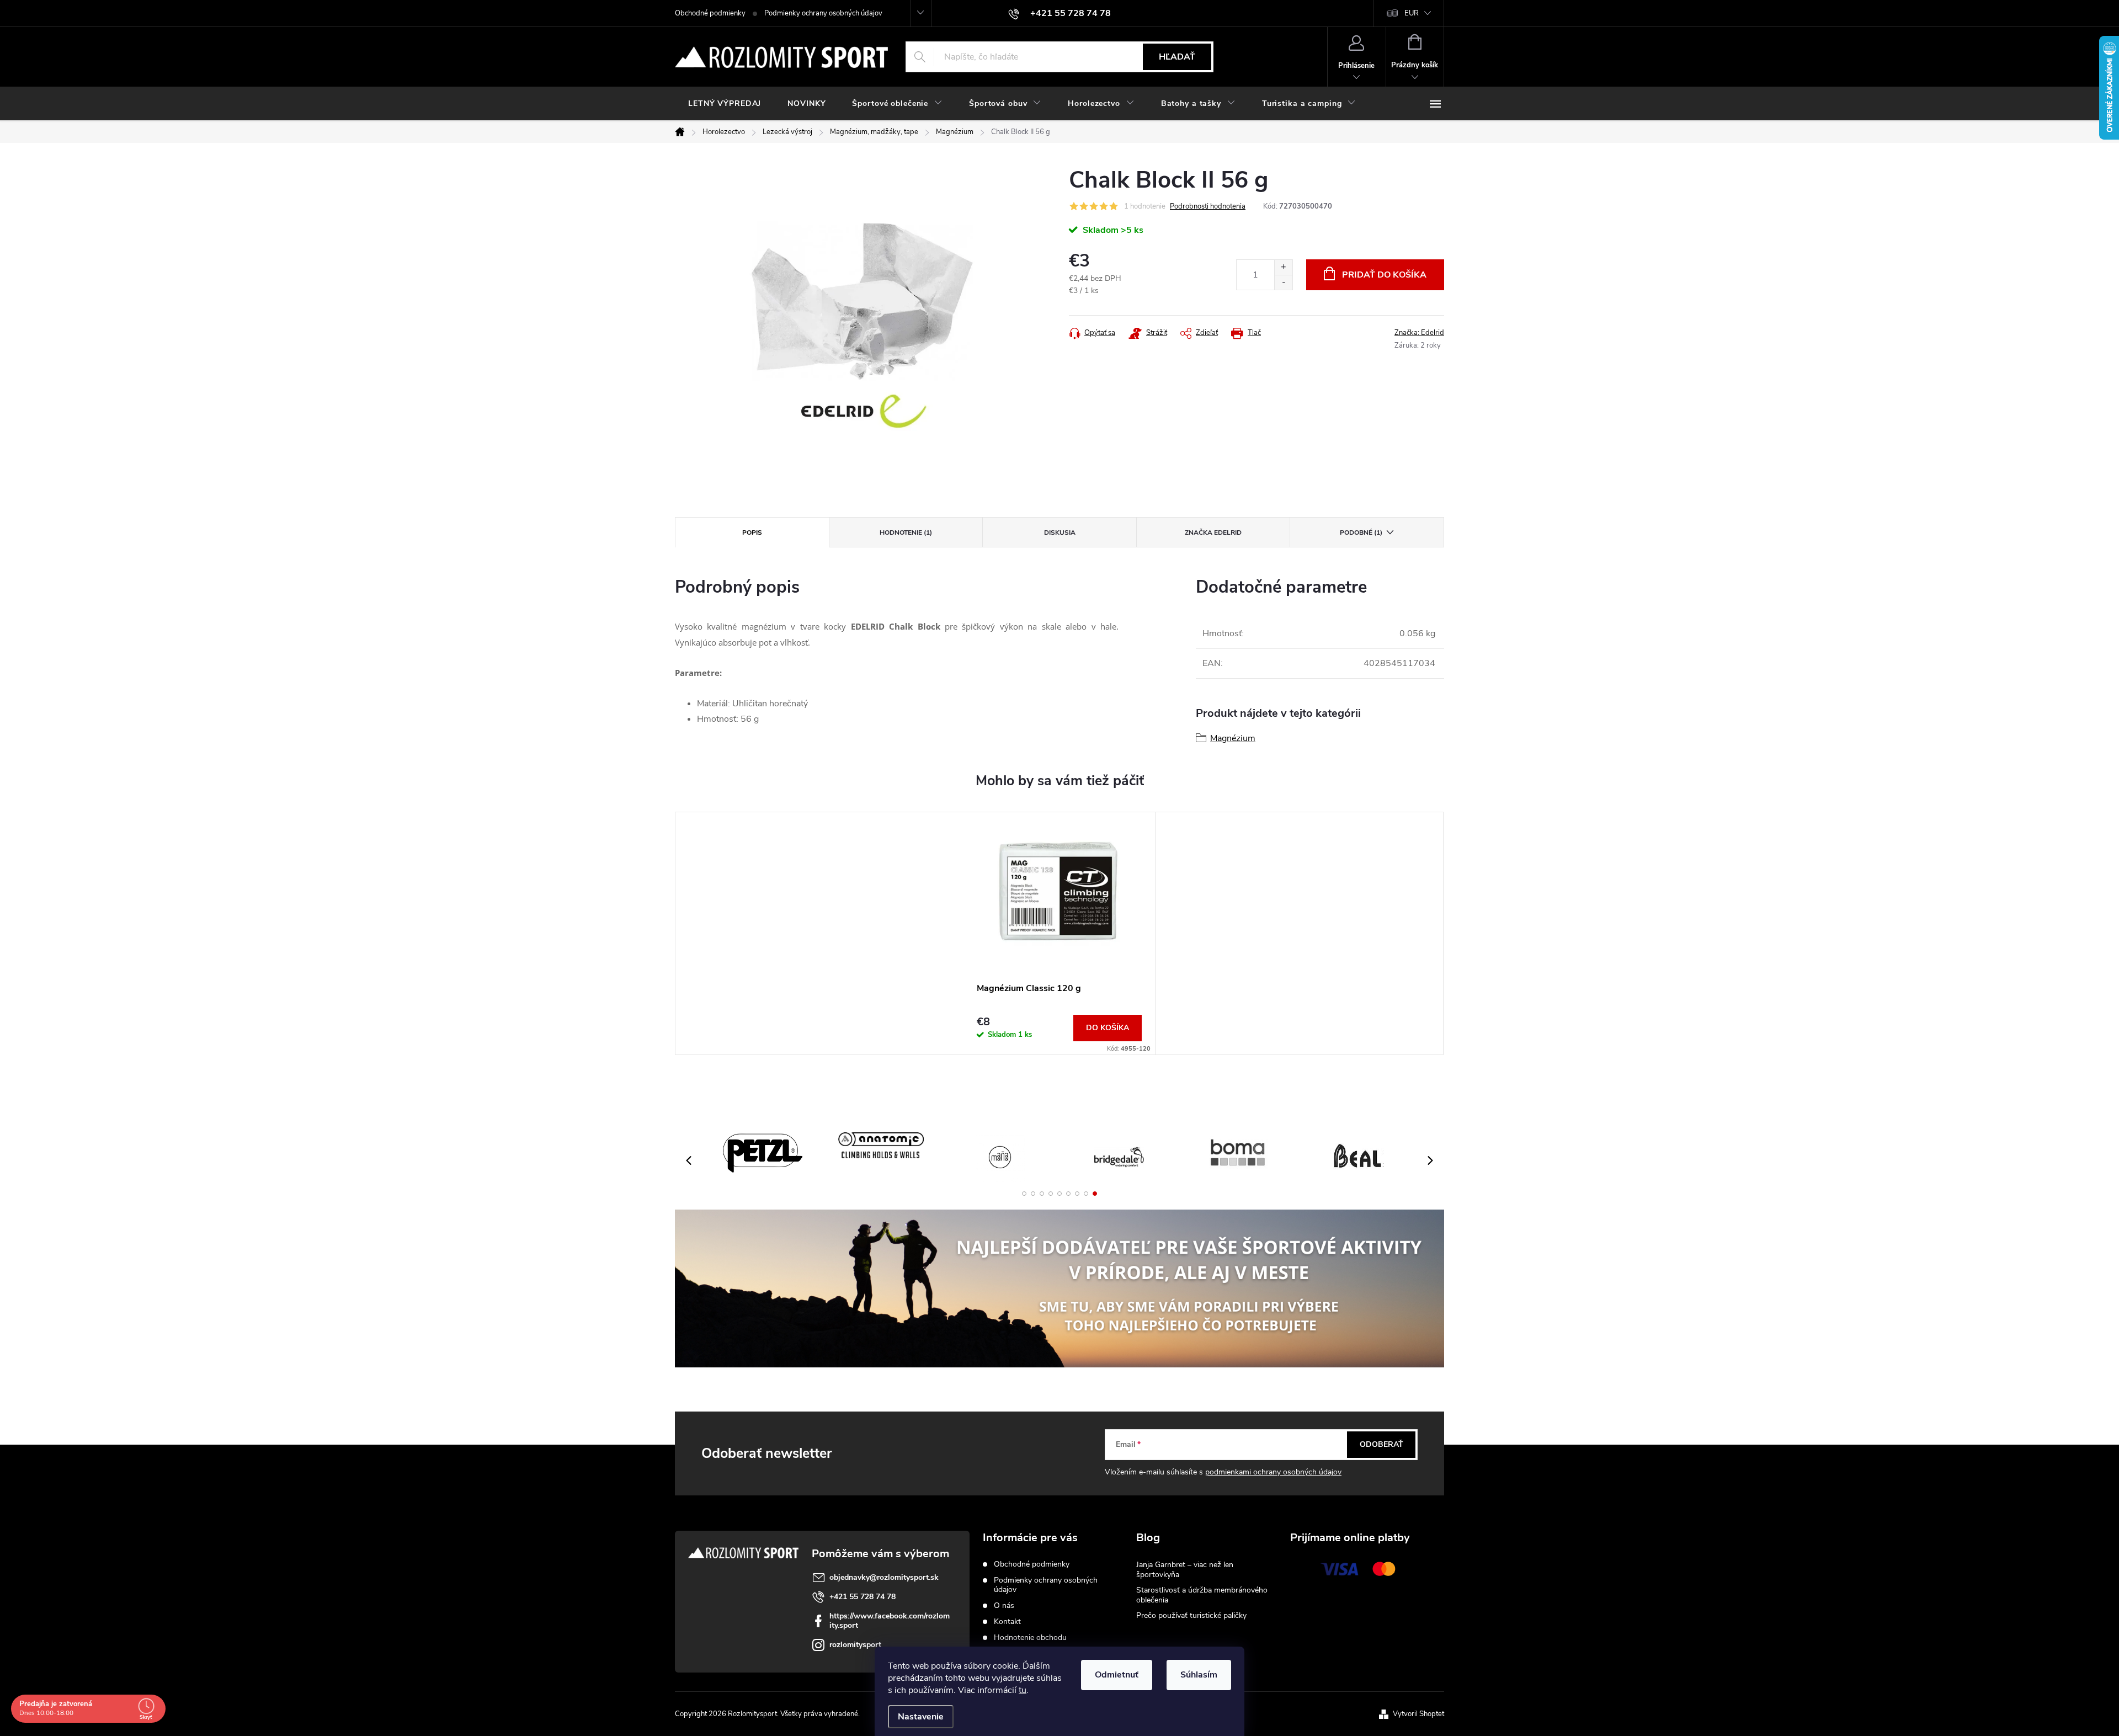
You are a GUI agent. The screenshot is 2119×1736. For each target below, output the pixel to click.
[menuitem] (725, 104)
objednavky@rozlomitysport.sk (884, 1577)
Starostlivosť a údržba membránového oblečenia (1202, 1595)
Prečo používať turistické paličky (1191, 1615)
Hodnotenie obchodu (1030, 1638)
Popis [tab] (752, 532)
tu (1023, 1690)
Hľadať (1177, 57)
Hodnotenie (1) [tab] (906, 532)
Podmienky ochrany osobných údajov (823, 13)
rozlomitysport (855, 1645)
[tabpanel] (1059, 933)
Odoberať (1381, 1444)
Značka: (1419, 333)
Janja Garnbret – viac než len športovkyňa (1185, 1570)
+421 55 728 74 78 (862, 1597)
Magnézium (1233, 738)
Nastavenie (921, 1717)
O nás (1004, 1605)
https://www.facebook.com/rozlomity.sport (890, 1621)
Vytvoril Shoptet (1418, 1714)
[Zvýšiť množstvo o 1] (1283, 267)
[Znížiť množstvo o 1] (1283, 282)
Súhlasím (1199, 1675)
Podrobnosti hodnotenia (1208, 206)
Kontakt (1007, 1621)
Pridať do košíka (1384, 275)
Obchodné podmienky (710, 13)
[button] (1024, 1194)
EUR (1412, 13)
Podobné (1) (1361, 532)
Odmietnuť (1117, 1675)
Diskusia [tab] (1060, 532)
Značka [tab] (1213, 532)
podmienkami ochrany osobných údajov (1273, 1472)
